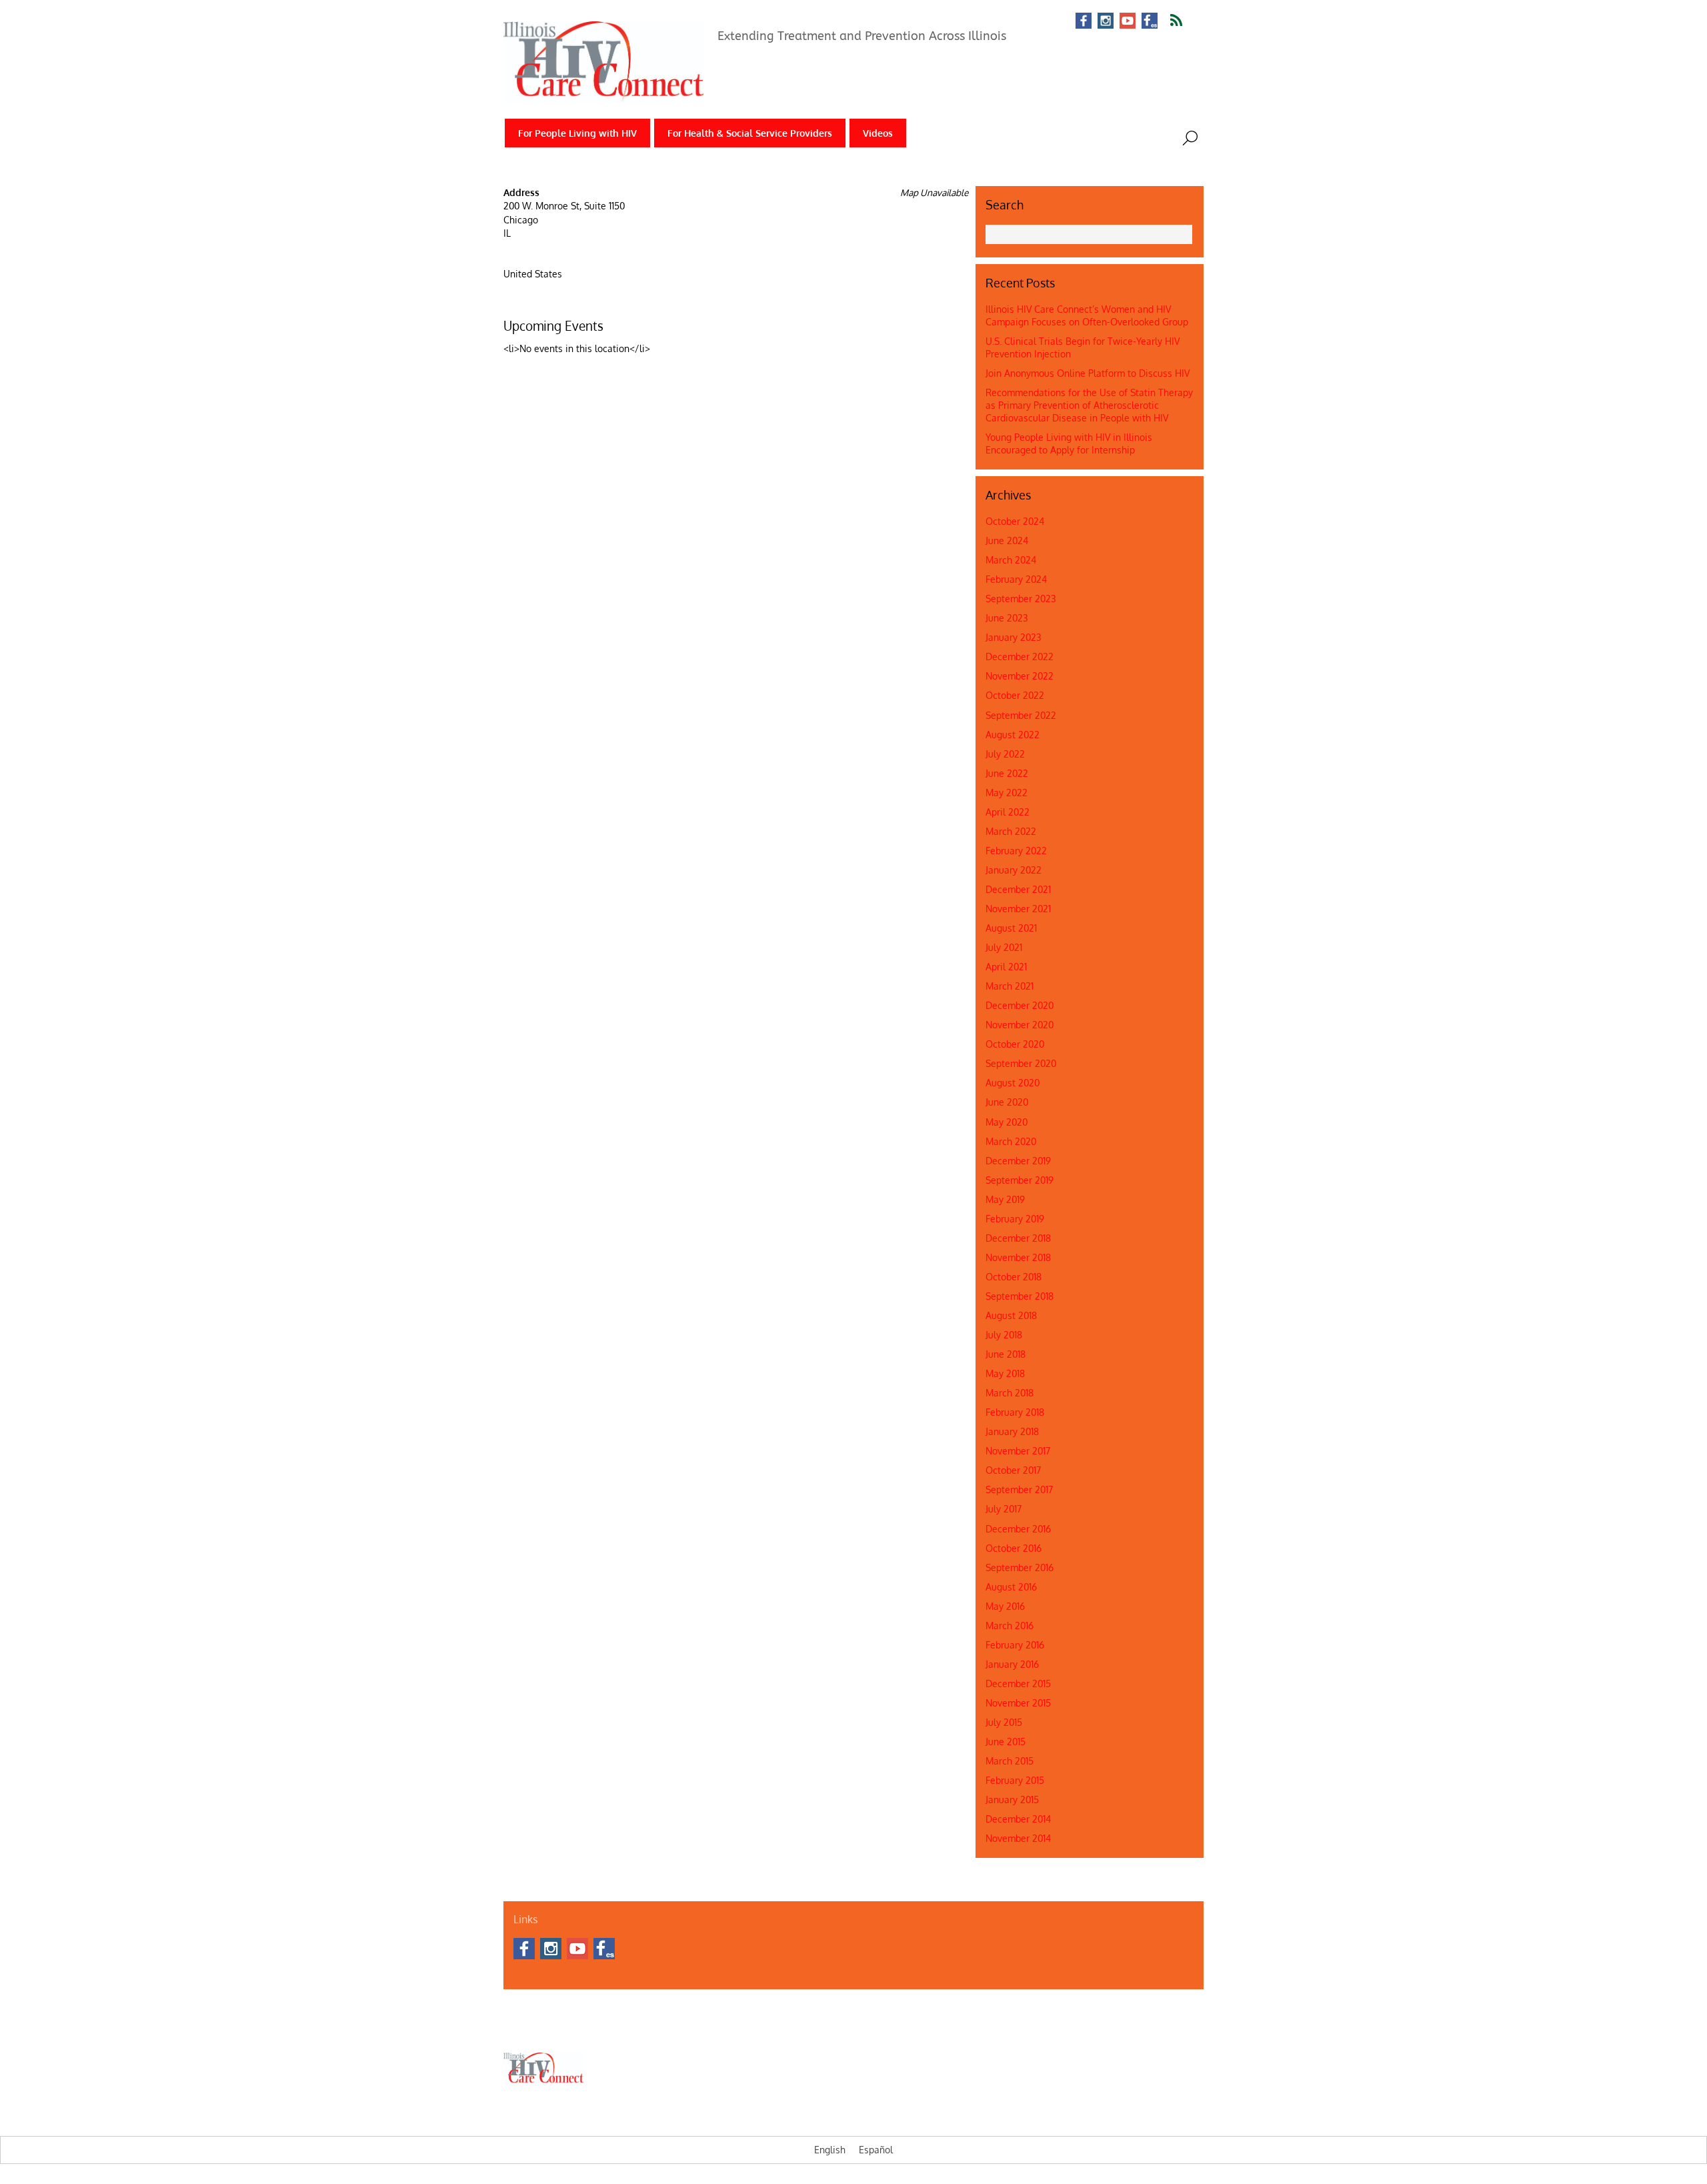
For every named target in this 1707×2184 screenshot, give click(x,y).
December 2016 (1018, 1529)
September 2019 (1020, 1180)
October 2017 (1013, 1470)
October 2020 (1015, 1044)
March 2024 (1011, 560)
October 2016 (1014, 1548)
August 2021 (1011, 928)
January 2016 (1012, 1664)
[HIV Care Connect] (603, 94)
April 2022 (1008, 812)
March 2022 (1011, 831)
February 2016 (1015, 1645)
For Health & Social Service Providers (750, 133)
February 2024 (1016, 579)
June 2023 (1007, 618)
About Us (520, 2029)
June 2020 (1007, 1102)
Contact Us (564, 2029)
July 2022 (1005, 754)
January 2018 (1012, 1431)
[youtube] (1128, 22)
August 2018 (1011, 1315)
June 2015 (1006, 1742)
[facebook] (1084, 22)
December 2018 (1018, 1238)
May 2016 (1005, 1606)
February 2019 (1015, 1219)
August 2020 (1013, 1083)
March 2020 (1011, 1141)
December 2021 (1018, 889)
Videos (878, 133)
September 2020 (1021, 1063)
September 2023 (1021, 599)
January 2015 (1012, 1800)
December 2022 (1020, 657)
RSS (1185, 21)
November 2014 (1018, 1838)
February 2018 (1015, 1412)
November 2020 (1020, 1025)
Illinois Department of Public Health (656, 2029)
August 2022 (1013, 735)
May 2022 (1007, 793)
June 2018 (1006, 1354)
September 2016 (1020, 1567)
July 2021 (1004, 947)
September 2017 (1019, 1489)
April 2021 (1006, 967)
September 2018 (1020, 1296)
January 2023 (1014, 637)
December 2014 (1018, 1819)
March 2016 (1010, 1625)
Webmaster (875, 2029)
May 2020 (1007, 1122)
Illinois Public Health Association (787, 2029)
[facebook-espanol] (1150, 22)
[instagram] (1106, 22)
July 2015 (1004, 1722)
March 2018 (1010, 1393)
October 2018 (1014, 1277)
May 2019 (1005, 1199)
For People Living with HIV (577, 133)
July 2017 (1004, 1509)
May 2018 (1005, 1373)
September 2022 (1021, 715)
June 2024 (1007, 540)
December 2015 (1018, 1684)
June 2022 (1007, 773)
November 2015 (1018, 1703)
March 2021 (1010, 986)
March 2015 (1010, 1761)
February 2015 (1015, 1780)
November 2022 (1020, 676)
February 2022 (1016, 851)
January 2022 (1014, 870)
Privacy (918, 2029)
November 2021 (1018, 909)
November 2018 (1018, 1257)
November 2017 (1018, 1451)
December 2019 (1018, 1161)
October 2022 (1015, 695)
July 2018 (1004, 1335)
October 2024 (1015, 521)
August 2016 (1011, 1587)
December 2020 (1020, 1005)
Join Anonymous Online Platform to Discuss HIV (1088, 373)
